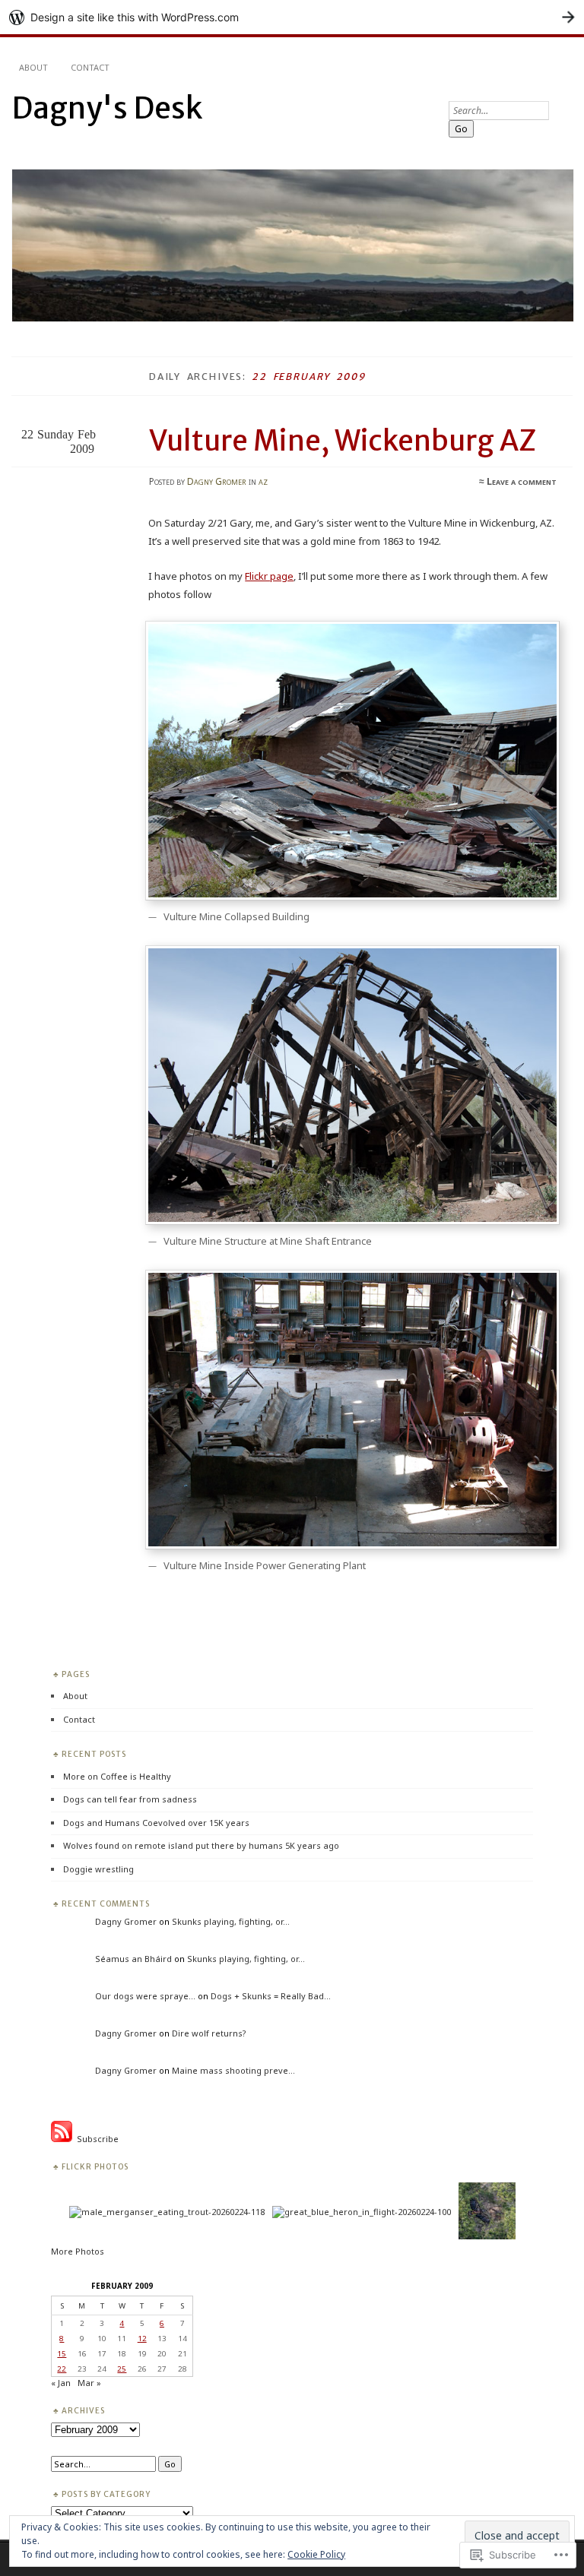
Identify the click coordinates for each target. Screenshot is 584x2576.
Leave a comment (522, 481)
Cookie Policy (316, 2554)
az (263, 481)
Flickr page (269, 576)
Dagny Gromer (217, 481)
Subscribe (95, 2139)
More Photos (78, 2251)
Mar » (89, 2383)
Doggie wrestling (98, 1869)
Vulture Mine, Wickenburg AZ (343, 441)
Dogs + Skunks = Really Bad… (271, 1996)
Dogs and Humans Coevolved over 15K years (156, 1823)
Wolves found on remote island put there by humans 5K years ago (201, 1845)
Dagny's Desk (107, 108)
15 (62, 2353)
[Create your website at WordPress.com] (292, 17)
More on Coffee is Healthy (117, 1776)
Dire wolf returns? (209, 2033)
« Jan (61, 2383)
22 (62, 2369)
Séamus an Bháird (133, 1959)
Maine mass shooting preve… (233, 2070)
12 (142, 2338)
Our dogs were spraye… (145, 1996)
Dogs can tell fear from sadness (130, 1799)
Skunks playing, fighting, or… (231, 1921)
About (33, 67)
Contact (90, 67)
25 (122, 2369)
